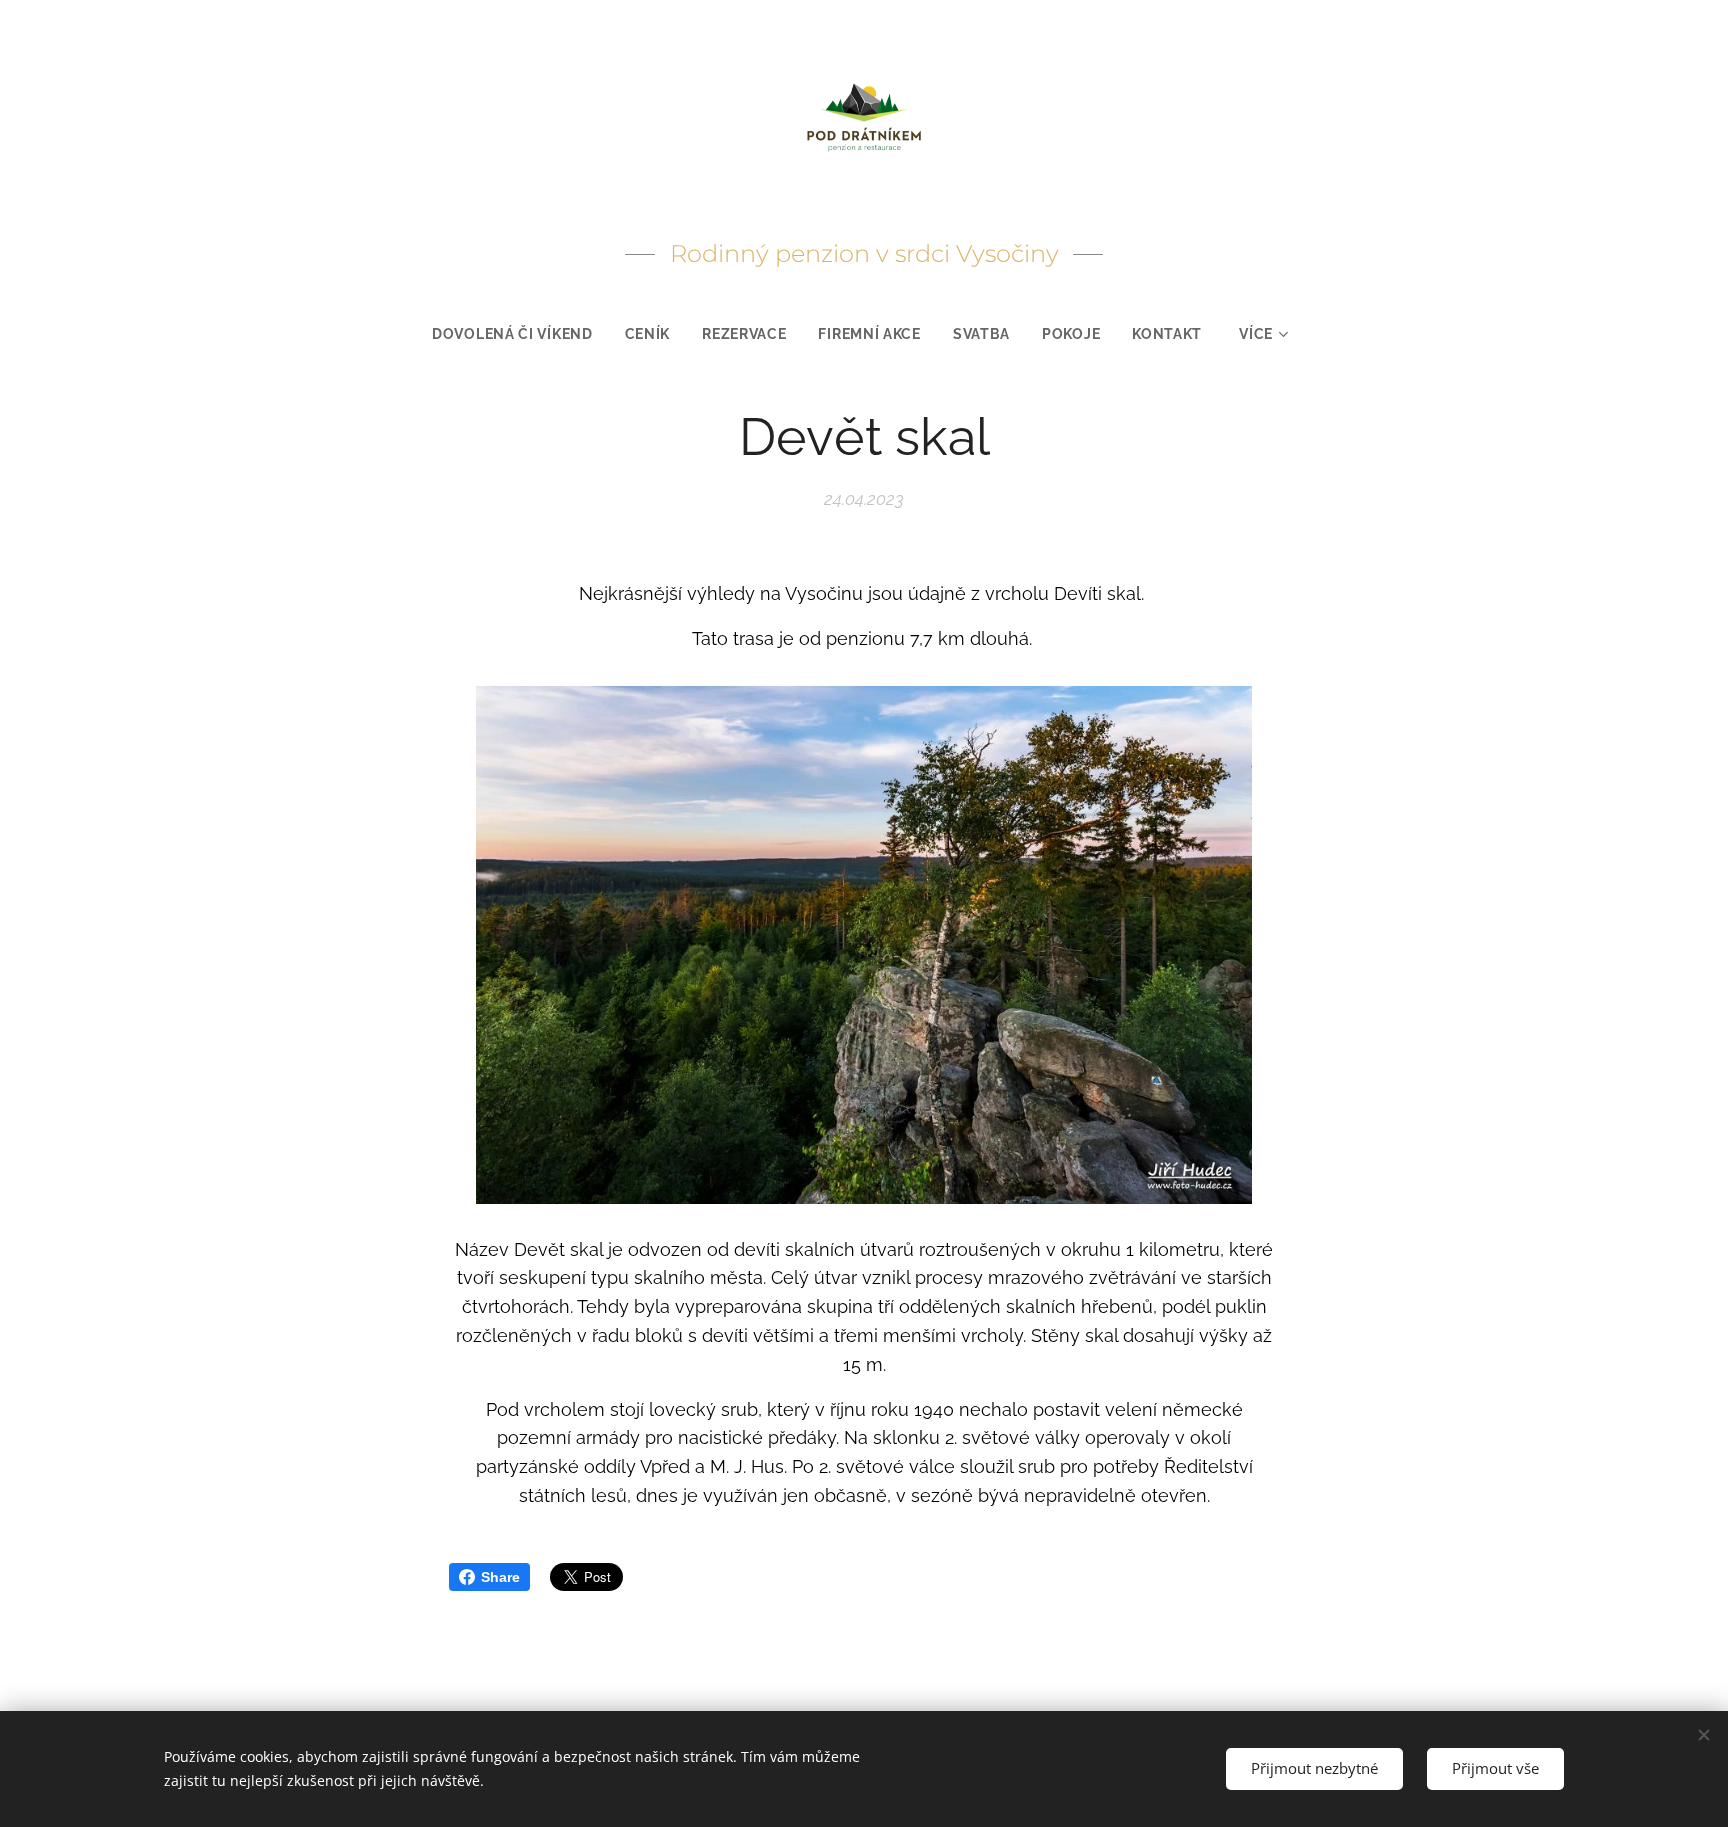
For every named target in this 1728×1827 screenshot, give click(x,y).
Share (500, 1577)
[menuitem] (520, 334)
